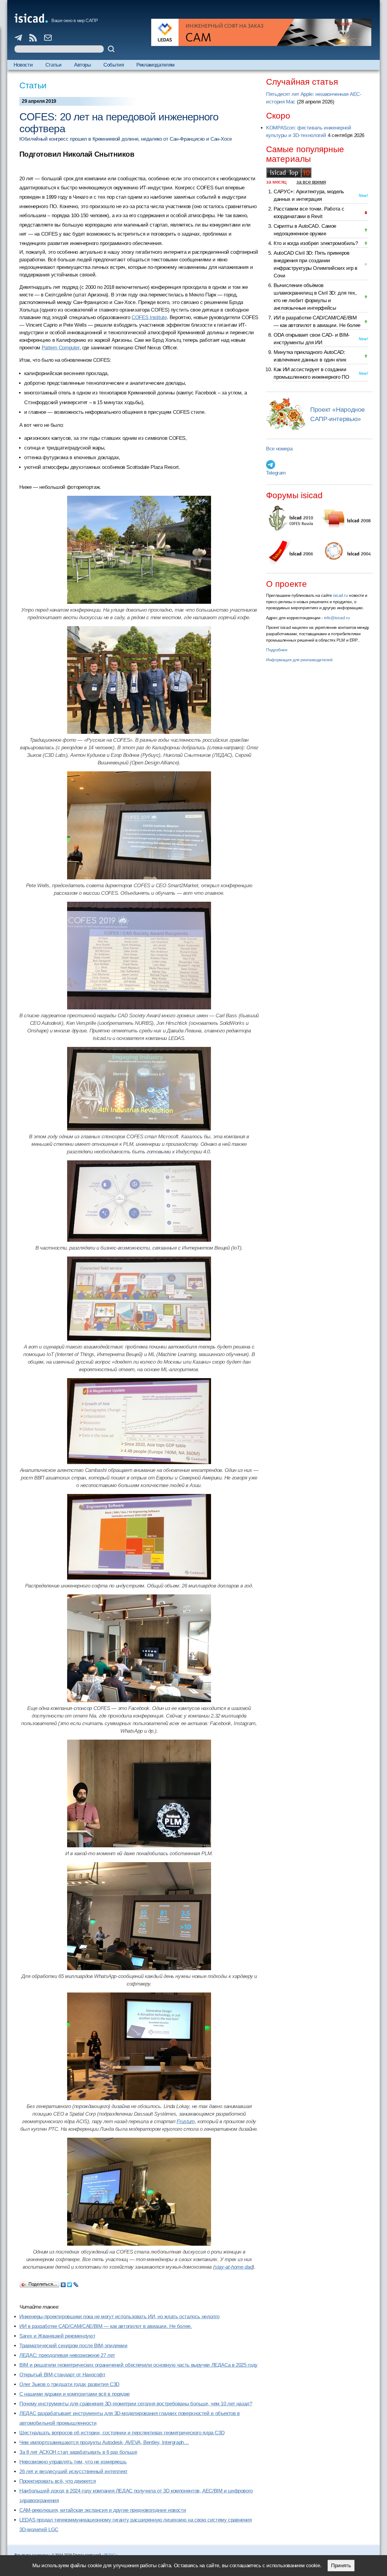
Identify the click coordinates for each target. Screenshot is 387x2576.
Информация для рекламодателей (299, 660)
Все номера (279, 449)
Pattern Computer (61, 348)
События (114, 65)
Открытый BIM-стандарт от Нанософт (62, 2375)
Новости (23, 65)
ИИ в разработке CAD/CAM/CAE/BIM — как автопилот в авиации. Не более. (106, 2326)
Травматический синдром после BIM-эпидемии (73, 2346)
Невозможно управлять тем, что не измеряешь (73, 2462)
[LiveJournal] (76, 2283)
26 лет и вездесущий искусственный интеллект (73, 2471)
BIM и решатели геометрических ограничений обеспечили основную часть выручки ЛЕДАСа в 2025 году (138, 2365)
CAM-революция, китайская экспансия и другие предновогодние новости (103, 2510)
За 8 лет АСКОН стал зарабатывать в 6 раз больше (78, 2452)
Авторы (83, 65)
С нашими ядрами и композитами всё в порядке (75, 2394)
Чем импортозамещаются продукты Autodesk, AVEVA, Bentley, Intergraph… (104, 2442)
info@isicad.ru (337, 618)
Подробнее (277, 650)
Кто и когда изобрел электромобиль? (316, 243)
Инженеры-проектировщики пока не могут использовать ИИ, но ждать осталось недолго (119, 2317)
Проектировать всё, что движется (57, 2481)
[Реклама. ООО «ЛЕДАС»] (261, 32)
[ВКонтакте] (63, 2283)
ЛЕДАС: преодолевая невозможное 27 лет (67, 2355)
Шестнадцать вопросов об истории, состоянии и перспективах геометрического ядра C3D (122, 2433)
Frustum (185, 2122)
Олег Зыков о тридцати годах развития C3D (69, 2384)
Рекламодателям (156, 65)
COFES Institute (149, 317)
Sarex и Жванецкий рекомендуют (57, 2336)
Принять (341, 2566)
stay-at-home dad (234, 2267)
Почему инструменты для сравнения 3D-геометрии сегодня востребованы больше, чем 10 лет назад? (136, 2404)
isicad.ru (340, 595)
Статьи (54, 65)
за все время (311, 182)
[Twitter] (70, 2283)
